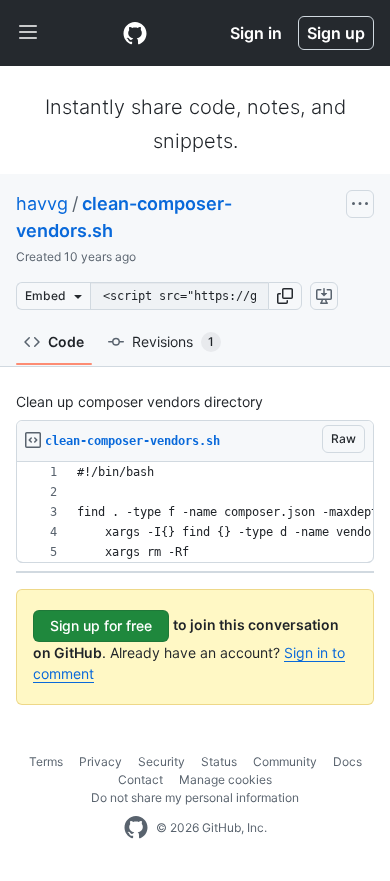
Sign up (336, 33)
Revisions (173, 341)
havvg (42, 203)
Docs (347, 761)
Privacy (100, 761)
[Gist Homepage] (135, 33)
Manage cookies (225, 779)
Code (66, 341)
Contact (140, 779)
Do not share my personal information (195, 797)
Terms (46, 761)
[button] (285, 296)
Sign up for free (101, 625)
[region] (195, 512)
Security (161, 761)
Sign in (256, 33)
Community (285, 761)
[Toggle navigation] (28, 33)
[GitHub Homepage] (136, 828)
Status (219, 761)
